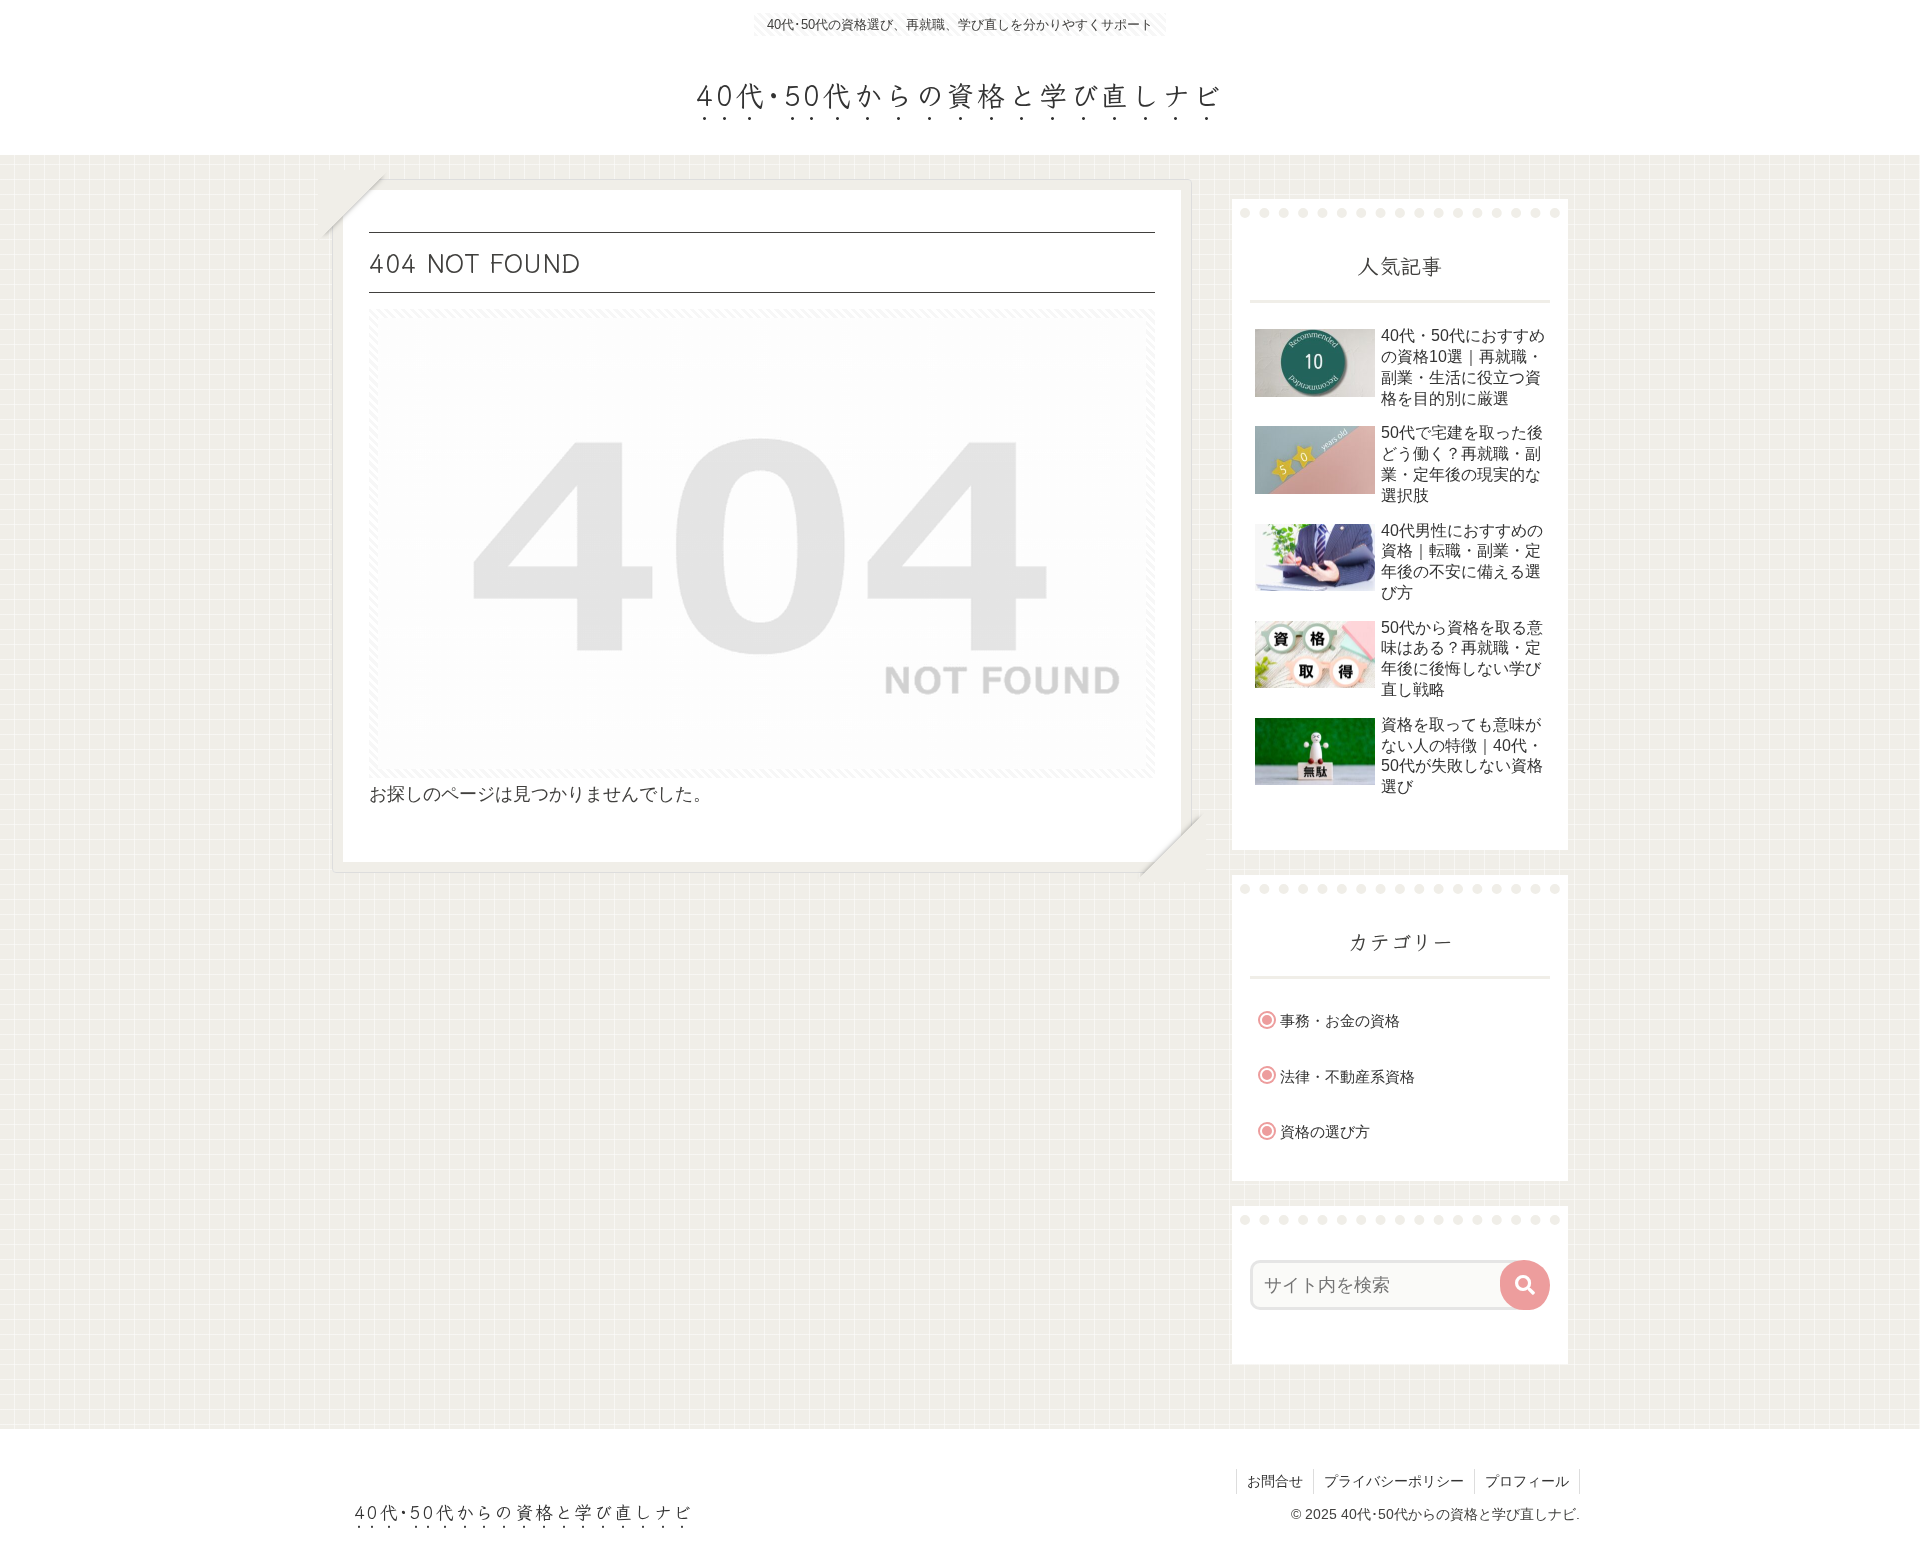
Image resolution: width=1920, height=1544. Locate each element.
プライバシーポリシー (1394, 1481)
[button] (1525, 1285)
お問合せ (1275, 1481)
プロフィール (1527, 1481)
